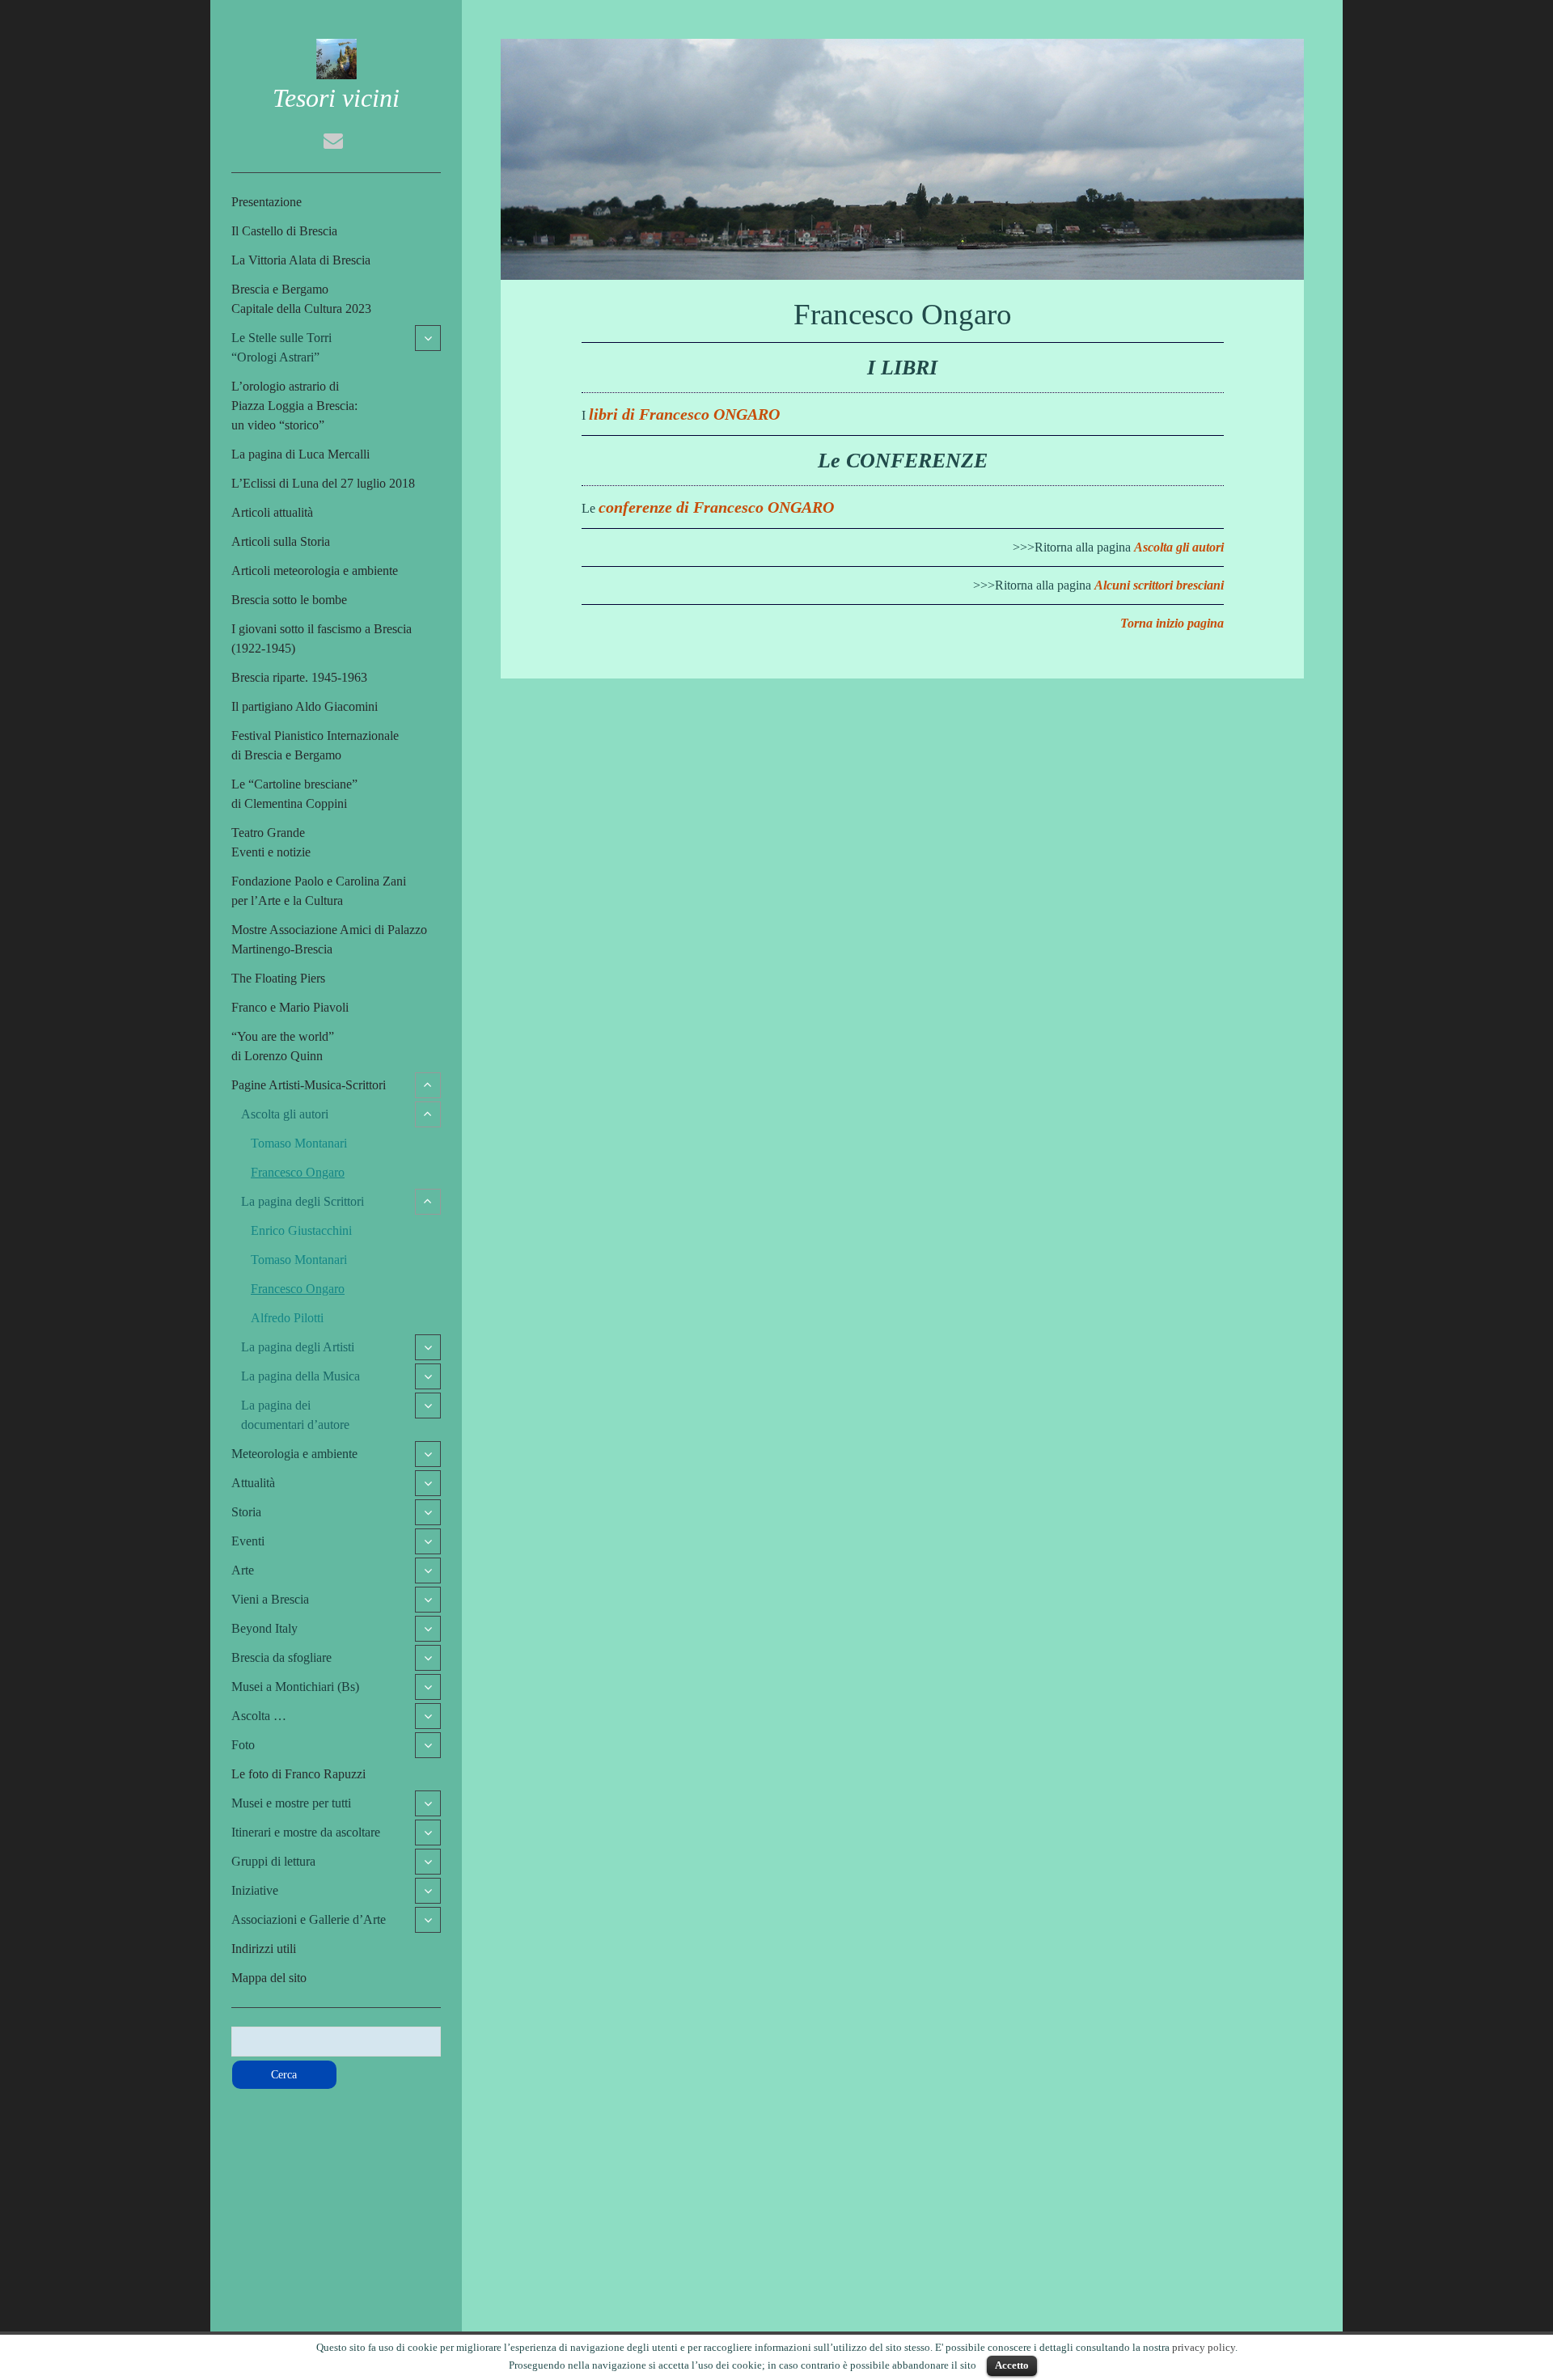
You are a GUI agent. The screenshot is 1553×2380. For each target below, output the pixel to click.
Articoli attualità (272, 512)
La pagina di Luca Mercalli (300, 454)
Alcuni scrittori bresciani (1159, 585)
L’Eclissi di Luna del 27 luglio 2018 (323, 483)
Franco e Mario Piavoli (290, 1007)
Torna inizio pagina (1172, 623)
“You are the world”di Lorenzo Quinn (283, 1046)
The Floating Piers (278, 978)
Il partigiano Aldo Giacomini (305, 706)
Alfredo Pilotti (287, 1318)
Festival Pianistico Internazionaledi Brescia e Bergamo (315, 745)
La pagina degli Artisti (298, 1347)
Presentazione (267, 202)
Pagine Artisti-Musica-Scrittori (309, 1085)
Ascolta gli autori (285, 1114)
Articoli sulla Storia (281, 541)
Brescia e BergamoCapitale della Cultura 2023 (301, 299)
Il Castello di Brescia (284, 231)
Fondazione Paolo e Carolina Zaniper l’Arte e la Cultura (319, 891)
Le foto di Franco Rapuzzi (298, 1774)
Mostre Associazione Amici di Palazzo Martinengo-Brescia (329, 939)
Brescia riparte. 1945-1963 (299, 677)
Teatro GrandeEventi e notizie (271, 842)
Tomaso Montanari (299, 1143)
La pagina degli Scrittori (303, 1201)
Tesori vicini (336, 98)
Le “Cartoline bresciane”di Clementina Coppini (294, 794)
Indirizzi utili (264, 1949)
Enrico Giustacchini (301, 1230)
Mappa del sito (269, 1978)
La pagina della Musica (300, 1376)
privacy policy (1204, 2347)
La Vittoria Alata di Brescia (301, 260)
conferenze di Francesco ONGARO (716, 507)
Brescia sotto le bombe (289, 600)
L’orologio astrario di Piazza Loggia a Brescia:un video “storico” (294, 406)
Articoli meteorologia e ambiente (315, 571)
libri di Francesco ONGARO (684, 414)
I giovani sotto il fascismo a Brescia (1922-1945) (322, 638)
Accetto (1012, 2365)
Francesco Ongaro (298, 1172)
